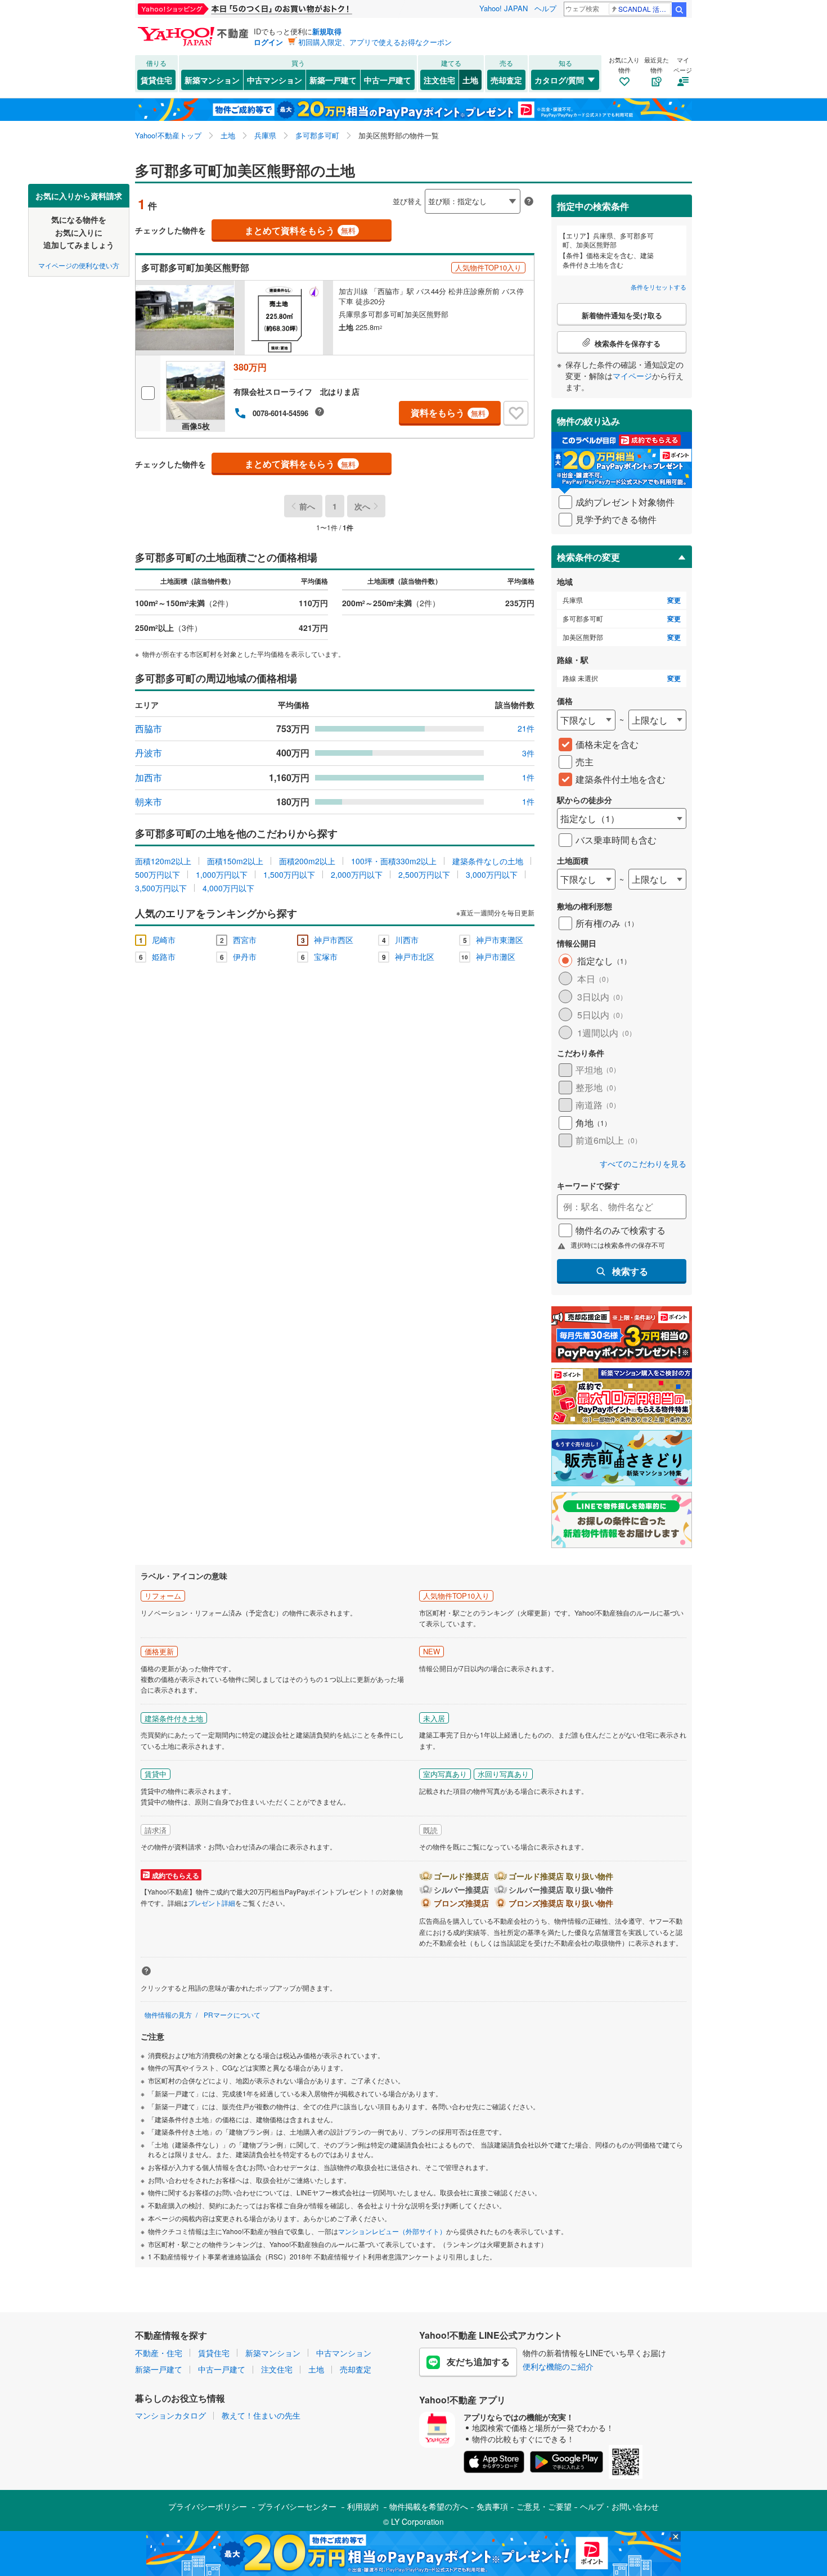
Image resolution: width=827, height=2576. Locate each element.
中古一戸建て (388, 80)
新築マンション (212, 80)
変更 (674, 600)
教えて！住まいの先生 (261, 2415)
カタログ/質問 (559, 80)
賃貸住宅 (156, 80)
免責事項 (492, 2506)
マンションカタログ (170, 2415)
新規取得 (327, 31)
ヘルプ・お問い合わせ (619, 2506)
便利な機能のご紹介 (558, 2366)
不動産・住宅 (159, 2353)
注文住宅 (439, 80)
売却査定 (506, 80)
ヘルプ (545, 8)
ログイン (268, 42)
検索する (630, 1271)
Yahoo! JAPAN (504, 8)
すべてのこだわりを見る (643, 1164)
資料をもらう (448, 412)
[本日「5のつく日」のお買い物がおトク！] (270, 9)
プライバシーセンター (297, 2506)
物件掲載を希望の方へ (429, 2506)
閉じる (359, 192)
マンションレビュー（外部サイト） (392, 2231)
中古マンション (275, 80)
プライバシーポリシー (208, 2506)
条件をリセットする (659, 287)
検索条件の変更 (588, 557)
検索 (679, 10)
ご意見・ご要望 (544, 2506)
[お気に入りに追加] (516, 413)
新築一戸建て (333, 80)
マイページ (632, 376)
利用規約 (363, 2506)
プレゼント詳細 (212, 1903)
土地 (470, 80)
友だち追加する (478, 2361)
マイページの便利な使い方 (79, 265)
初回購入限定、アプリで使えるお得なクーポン (375, 42)
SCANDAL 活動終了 (644, 9)
